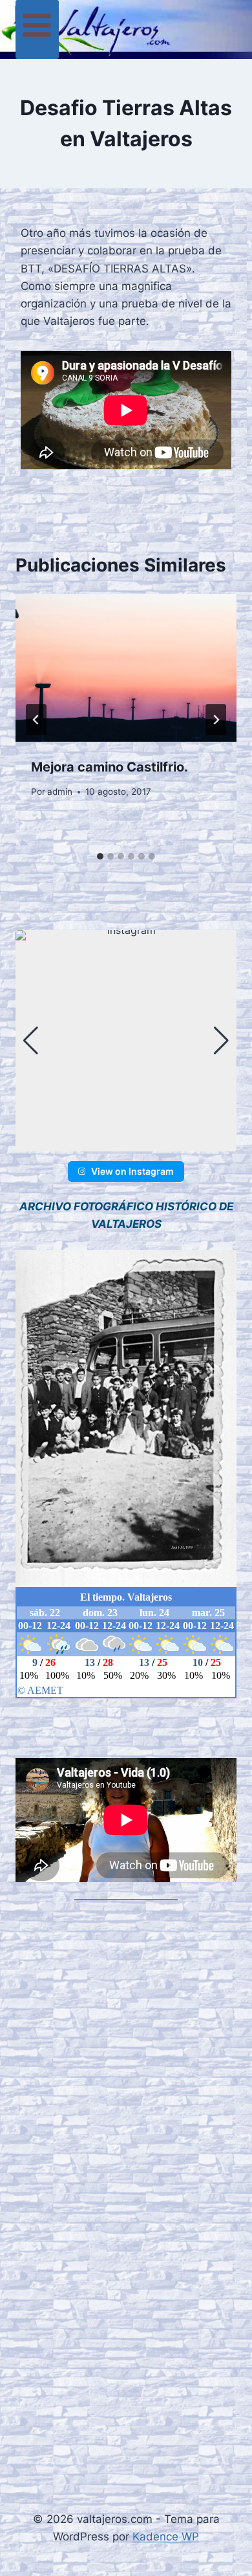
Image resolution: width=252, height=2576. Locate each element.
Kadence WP (166, 2537)
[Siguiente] (216, 720)
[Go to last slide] (36, 720)
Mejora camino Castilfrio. (110, 767)
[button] (126, 1142)
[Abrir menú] (37, 29)
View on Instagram (132, 1171)
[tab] (100, 856)
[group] (126, 1041)
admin (60, 792)
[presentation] (126, 668)
